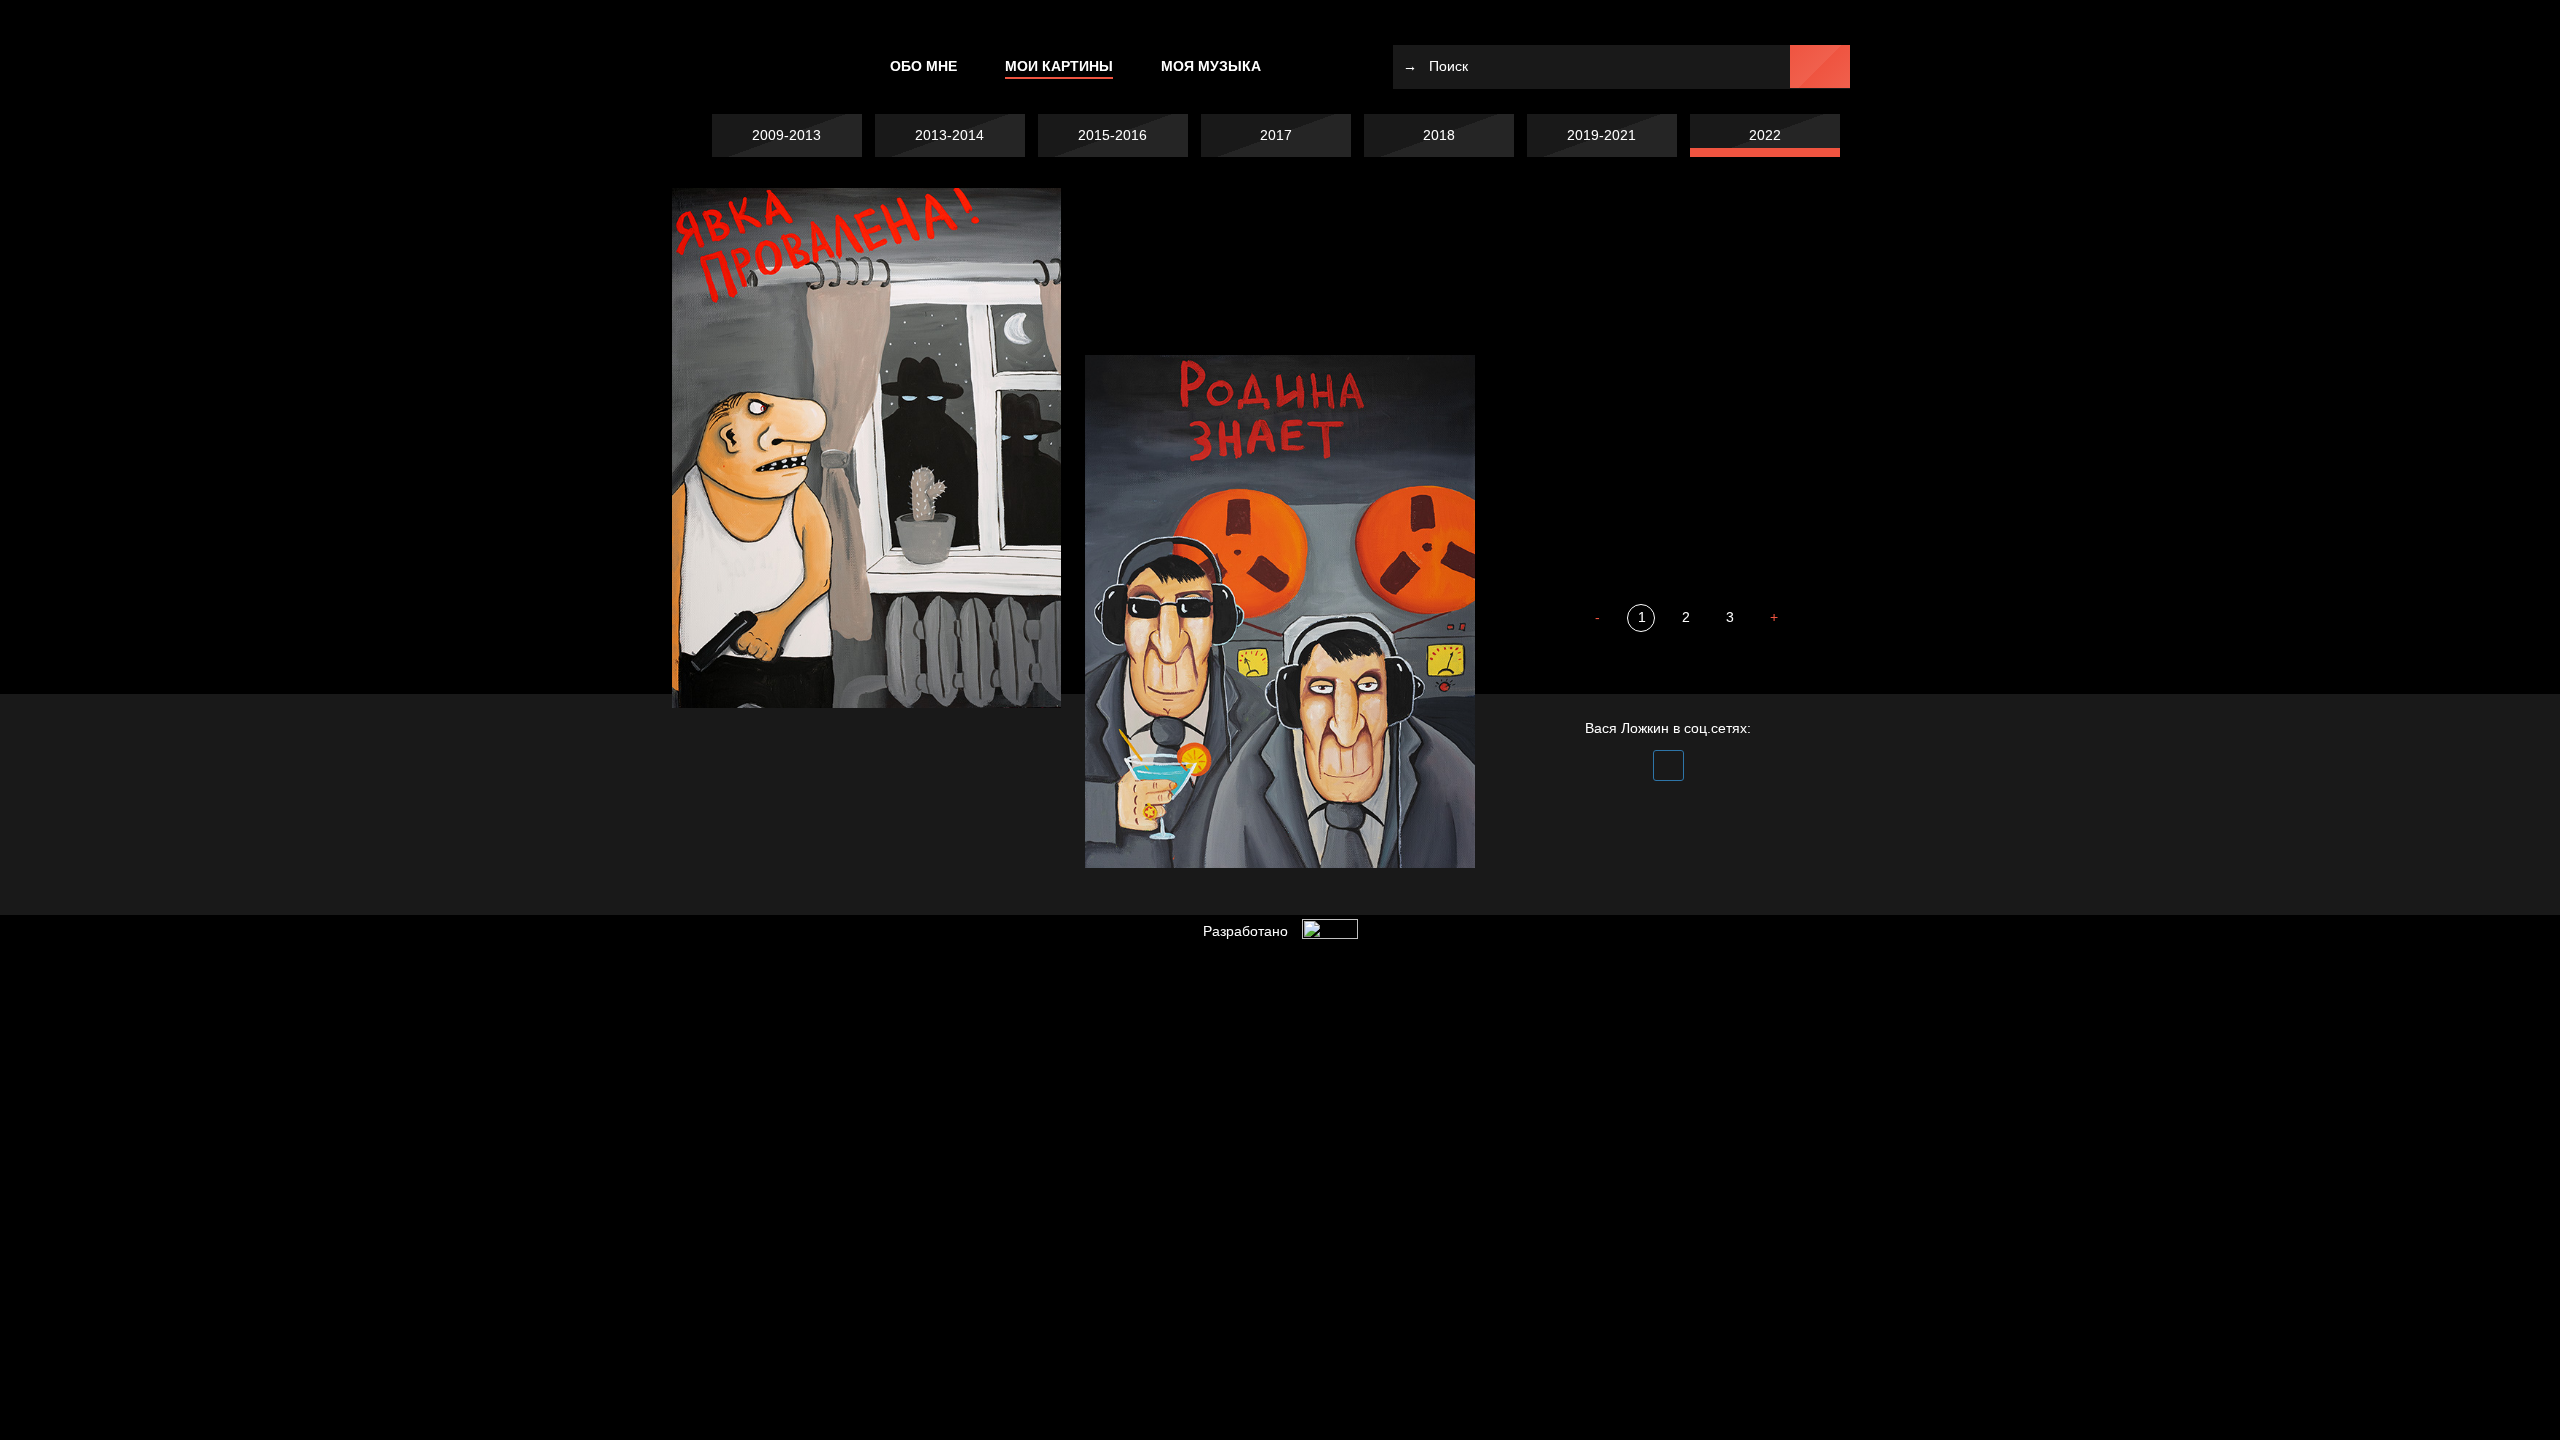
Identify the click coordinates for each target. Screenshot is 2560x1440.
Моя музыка (1211, 66)
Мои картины (1059, 66)
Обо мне (923, 66)
